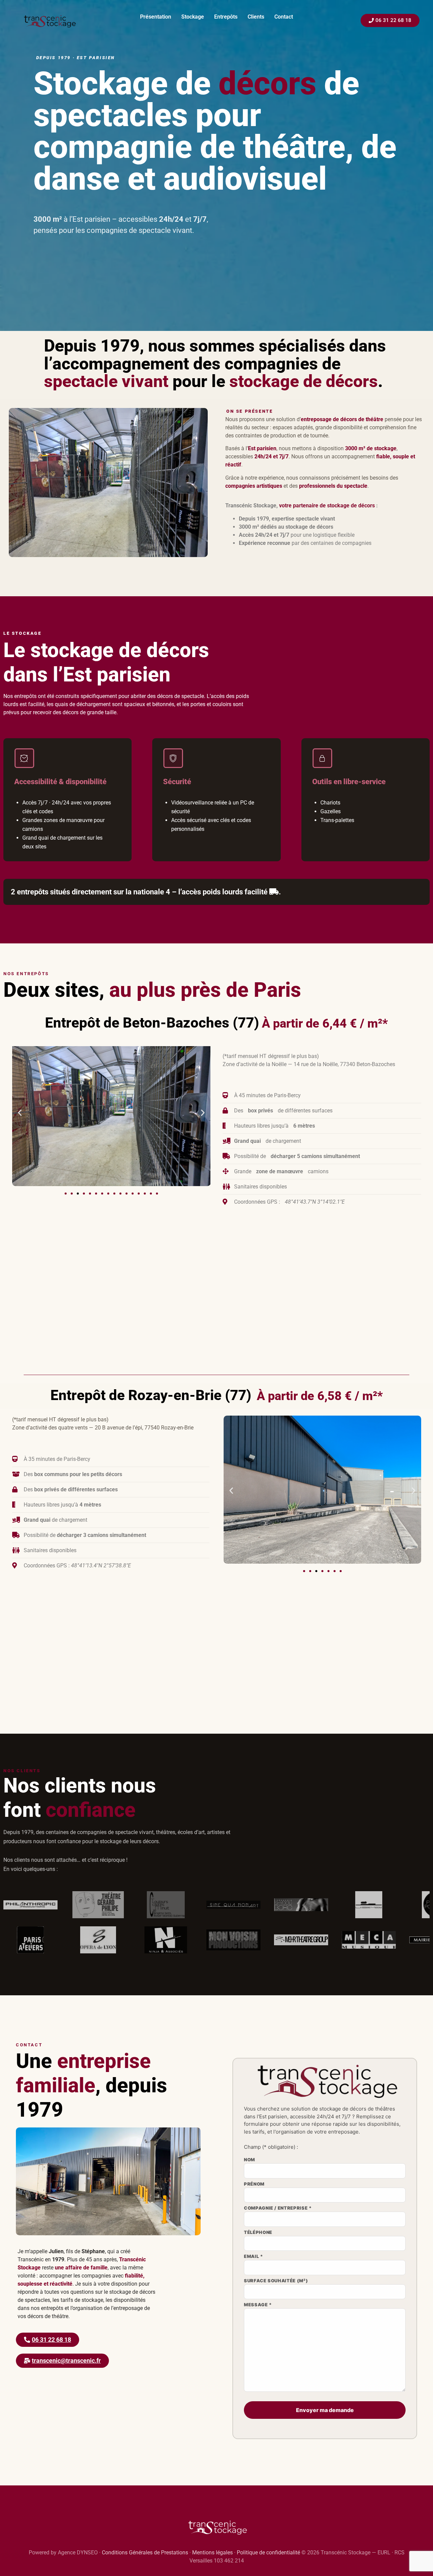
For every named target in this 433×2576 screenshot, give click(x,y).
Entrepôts (226, 17)
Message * (258, 2305)
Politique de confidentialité (268, 2553)
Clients (256, 17)
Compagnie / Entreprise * (278, 2208)
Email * (254, 2257)
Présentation (156, 17)
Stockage (193, 17)
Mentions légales (212, 2553)
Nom (249, 2160)
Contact (284, 17)
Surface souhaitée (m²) (276, 2281)
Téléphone (258, 2233)
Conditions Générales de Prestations (145, 2553)
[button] (20, 1113)
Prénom (254, 2184)
